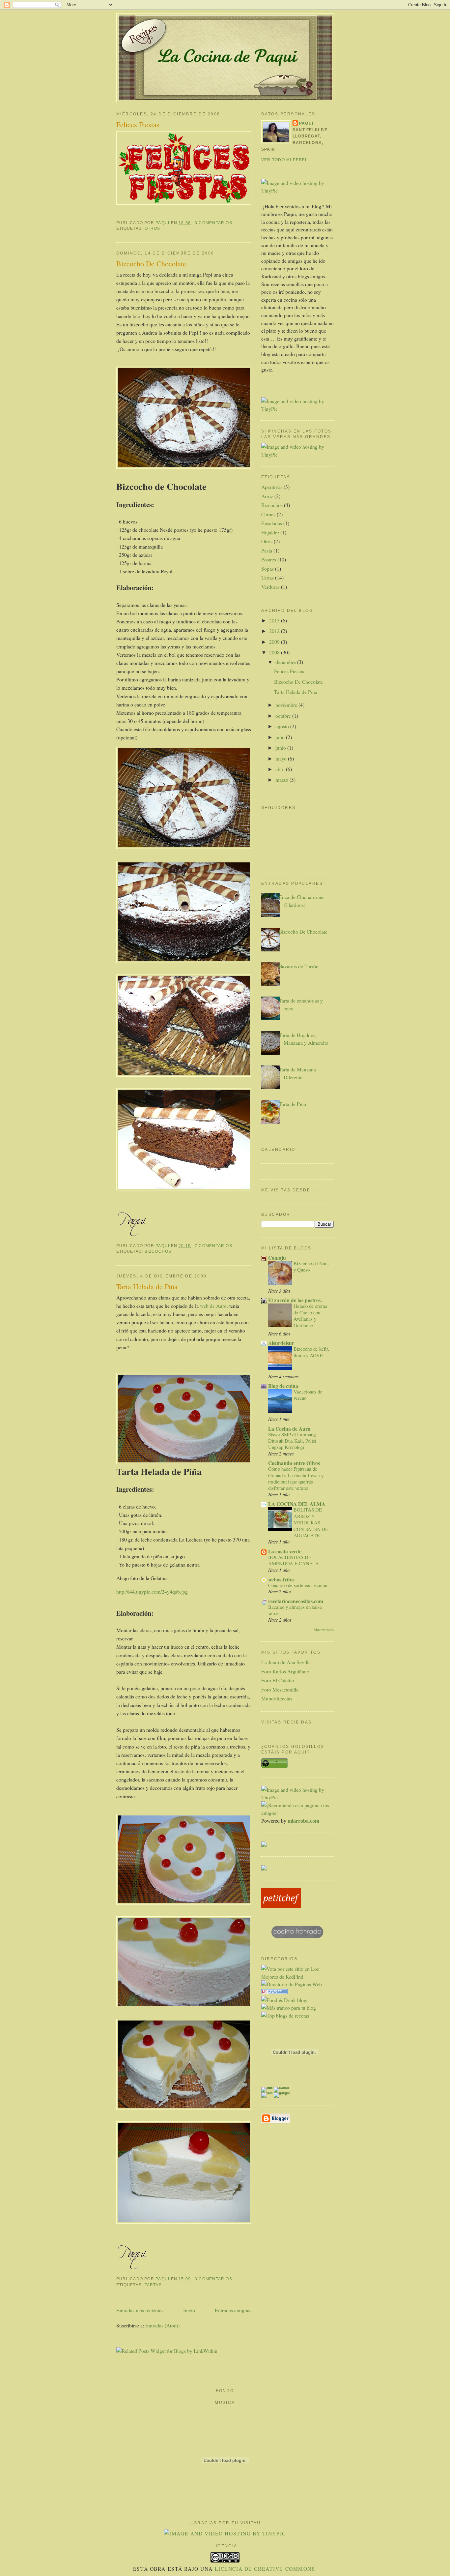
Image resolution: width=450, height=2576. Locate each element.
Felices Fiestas (138, 124)
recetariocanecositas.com (296, 1601)
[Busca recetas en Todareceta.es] (285, 2015)
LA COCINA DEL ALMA (297, 1504)
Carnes (268, 514)
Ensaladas (272, 523)
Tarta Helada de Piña (147, 1287)
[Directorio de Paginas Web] (292, 1984)
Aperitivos (272, 487)
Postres (269, 559)
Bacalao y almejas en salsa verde (295, 1610)
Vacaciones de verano (308, 1395)
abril (281, 769)
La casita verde (285, 1551)
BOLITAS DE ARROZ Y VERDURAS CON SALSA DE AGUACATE (311, 1522)
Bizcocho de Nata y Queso (311, 1266)
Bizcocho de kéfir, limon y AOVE (311, 1352)
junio (281, 748)
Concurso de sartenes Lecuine (298, 1585)
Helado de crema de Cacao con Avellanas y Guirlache (310, 1315)
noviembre (287, 705)
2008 (275, 652)
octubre (284, 716)
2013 (275, 620)
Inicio (189, 2310)
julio (281, 737)
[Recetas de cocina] (281, 1906)
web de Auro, (214, 1306)
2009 (275, 642)
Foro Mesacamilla (280, 1689)
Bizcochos (158, 1251)
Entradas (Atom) (162, 2325)
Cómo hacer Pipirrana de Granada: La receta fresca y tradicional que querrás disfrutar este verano (296, 1478)
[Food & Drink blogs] (285, 2000)
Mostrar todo (324, 1630)
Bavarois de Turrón (299, 966)
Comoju (277, 1258)
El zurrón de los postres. (295, 1300)
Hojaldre (270, 532)
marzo (282, 779)
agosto (283, 726)
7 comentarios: (215, 1246)
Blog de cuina (283, 1386)
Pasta (267, 550)
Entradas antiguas (233, 2310)
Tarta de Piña (292, 1104)
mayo (282, 758)
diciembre (286, 662)
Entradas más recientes (140, 2310)
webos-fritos (281, 1579)
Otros (153, 228)
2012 (275, 631)
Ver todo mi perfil (285, 160)
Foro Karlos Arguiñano (285, 1671)
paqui (306, 123)
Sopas (267, 569)
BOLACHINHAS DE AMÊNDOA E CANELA (294, 1560)
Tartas (153, 2285)
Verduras (270, 587)
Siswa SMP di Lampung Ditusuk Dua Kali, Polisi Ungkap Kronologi (292, 1441)
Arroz (267, 496)
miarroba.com (303, 1821)
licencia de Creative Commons (265, 2569)
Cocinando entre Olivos (294, 1463)
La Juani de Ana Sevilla (286, 1662)
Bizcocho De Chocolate (151, 264)
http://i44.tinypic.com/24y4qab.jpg (152, 1591)
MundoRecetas (277, 1698)
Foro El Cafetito (278, 1680)
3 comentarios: (215, 223)
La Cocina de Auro (289, 1429)
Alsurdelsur (281, 1343)
